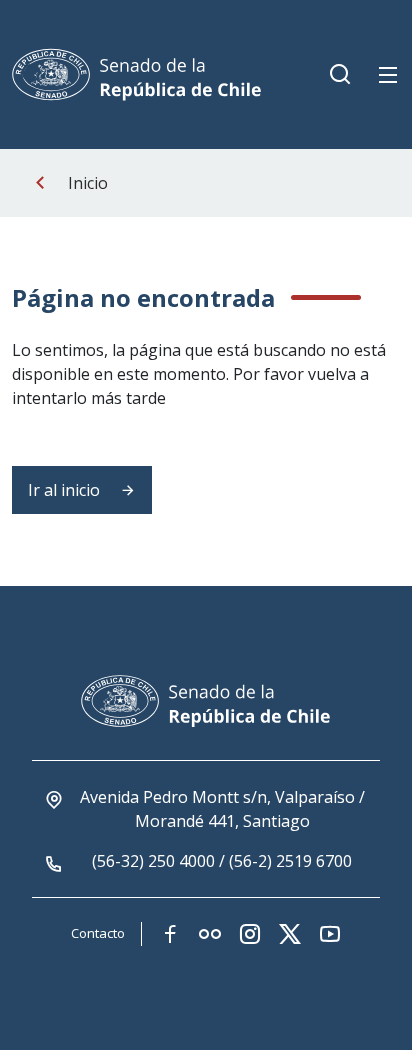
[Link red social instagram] (250, 934)
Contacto (98, 933)
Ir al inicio (66, 490)
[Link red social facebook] (170, 934)
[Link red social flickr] (210, 934)
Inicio (88, 183)
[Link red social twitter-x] (290, 934)
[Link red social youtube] (330, 934)
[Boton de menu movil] (388, 75)
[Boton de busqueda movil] (340, 75)
